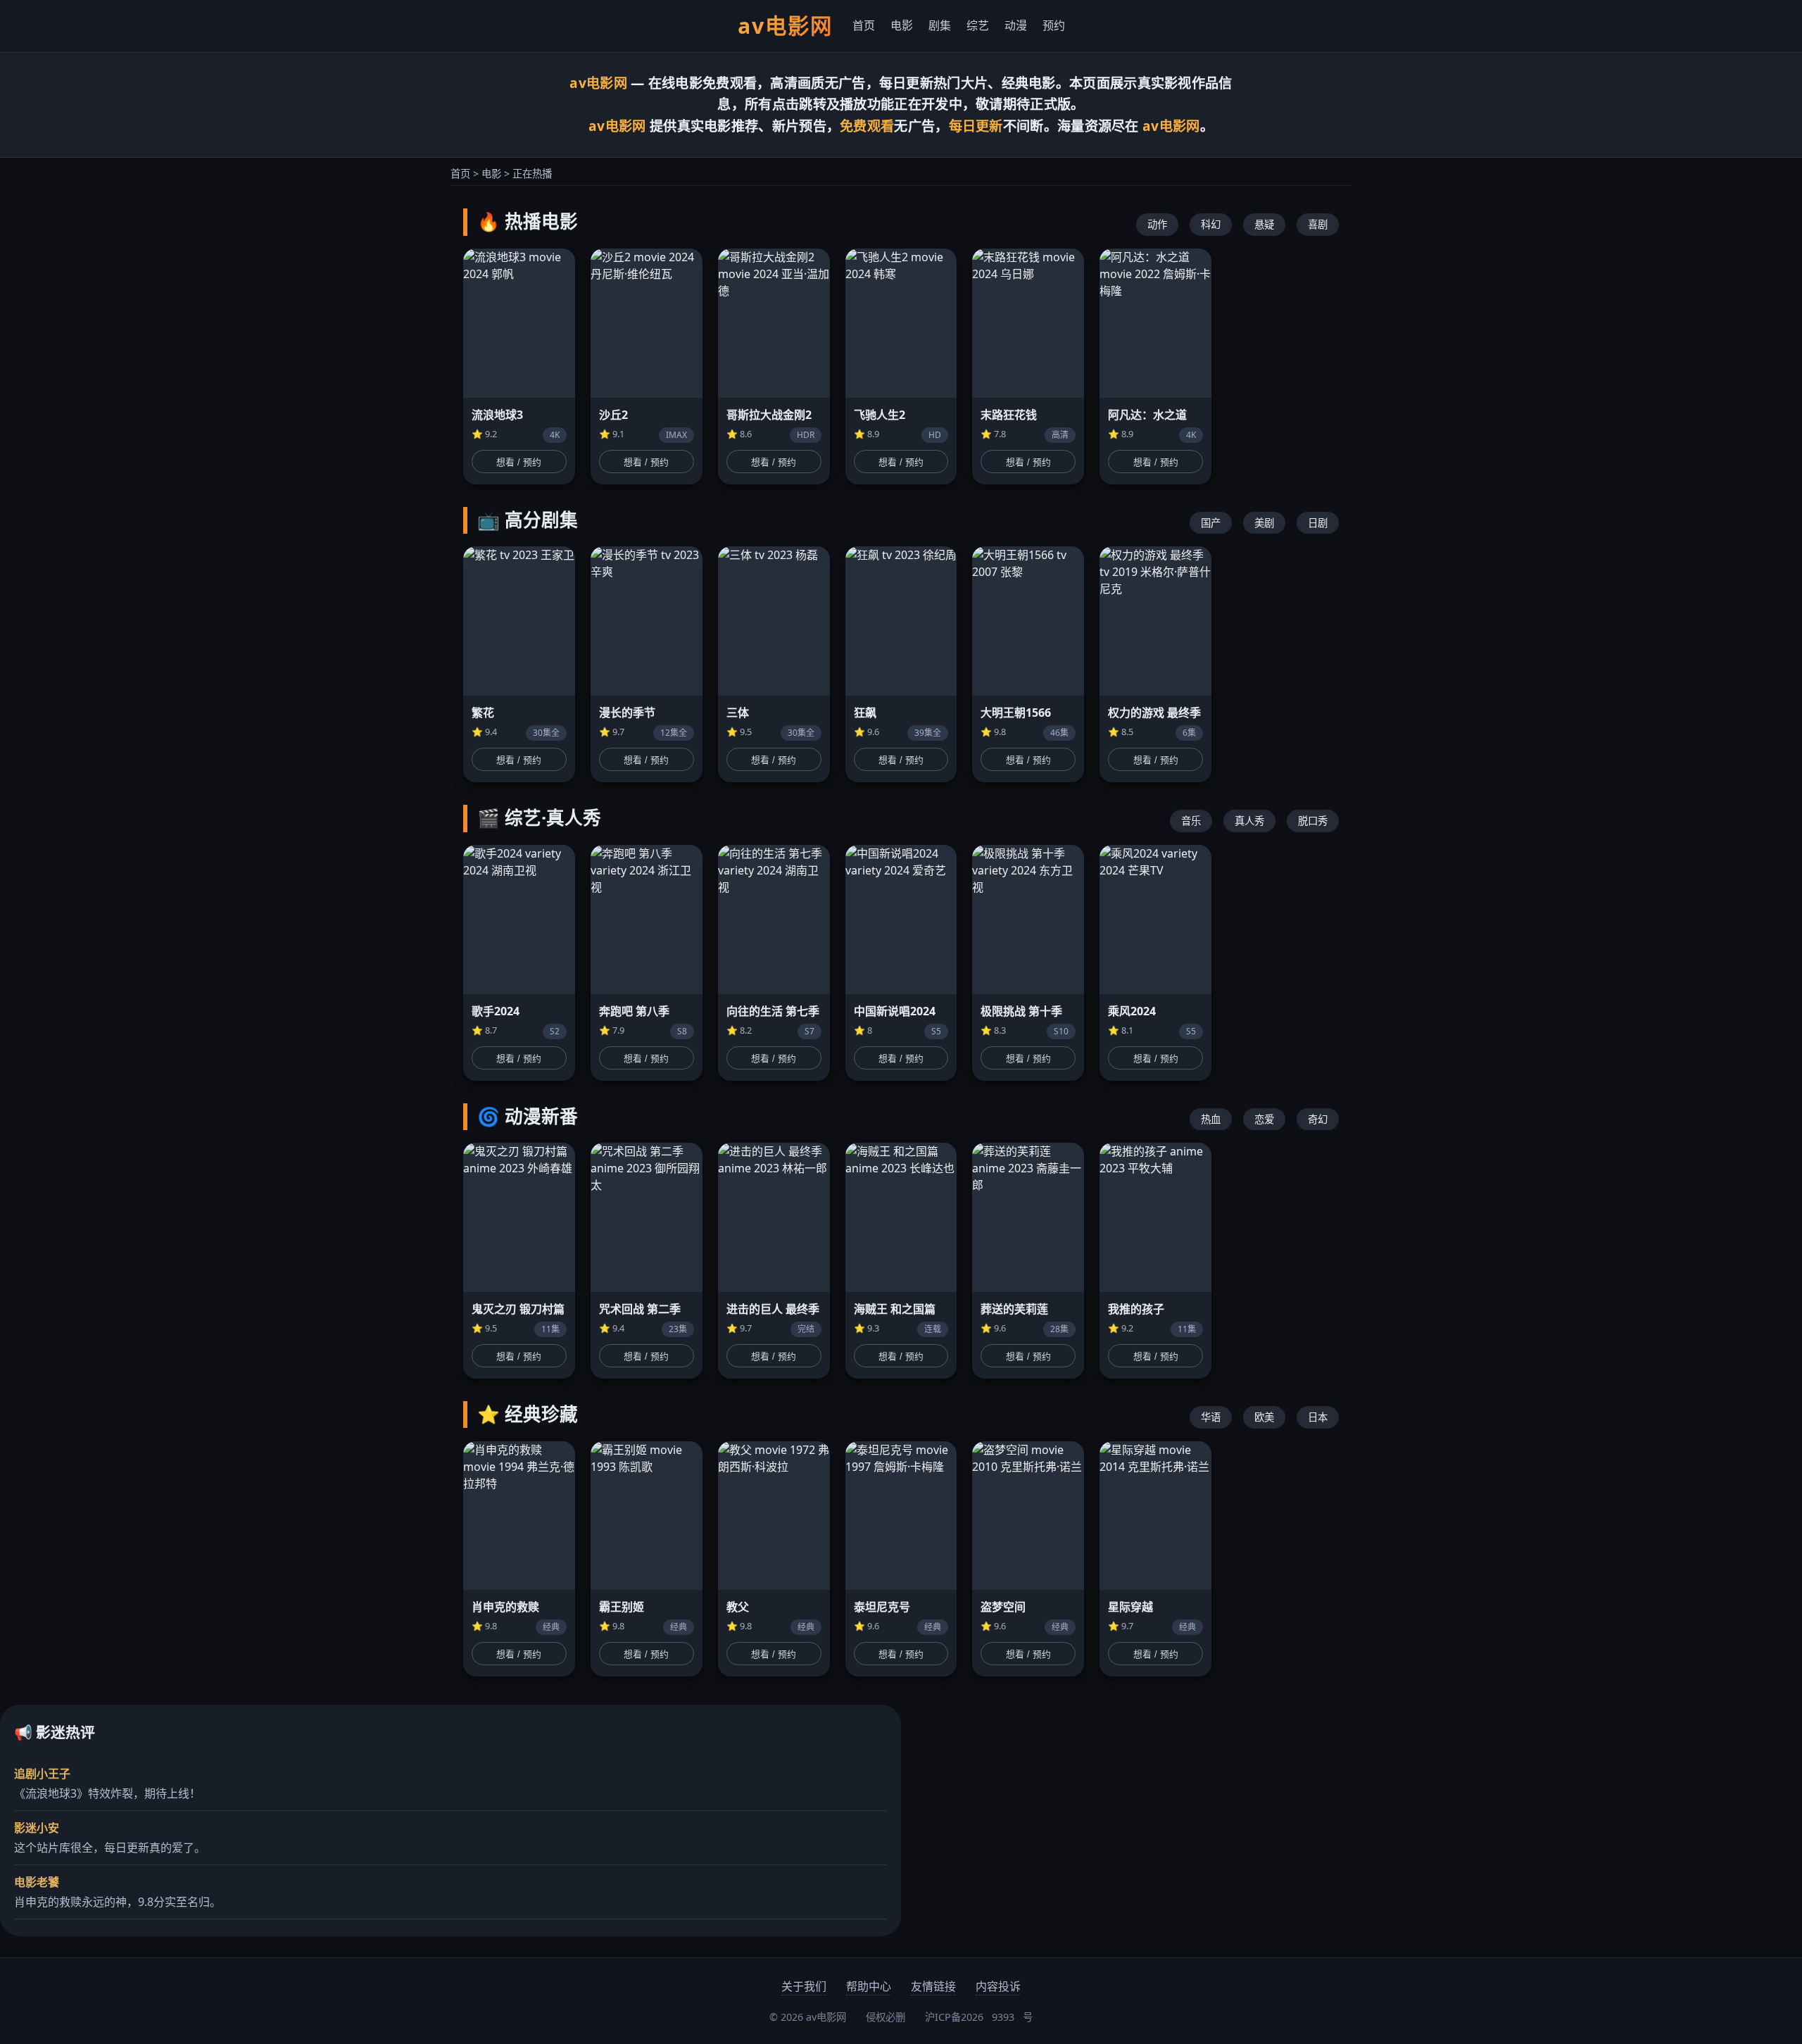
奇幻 (1318, 1119)
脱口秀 (1313, 821)
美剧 (1264, 523)
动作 (1157, 224)
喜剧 (1318, 224)
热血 (1211, 1119)
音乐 (1191, 821)
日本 (1318, 1417)
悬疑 (1264, 224)
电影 (902, 25)
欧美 (1264, 1417)
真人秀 (1249, 821)
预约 (1054, 25)
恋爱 (1264, 1119)
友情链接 (933, 1986)
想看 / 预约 (519, 462)
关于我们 (804, 1986)
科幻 (1211, 224)
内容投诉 (998, 1986)
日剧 (1318, 523)
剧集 (940, 25)
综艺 (978, 25)
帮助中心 (869, 1986)
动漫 (1016, 25)
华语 (1211, 1417)
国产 (1211, 523)
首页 (864, 25)
